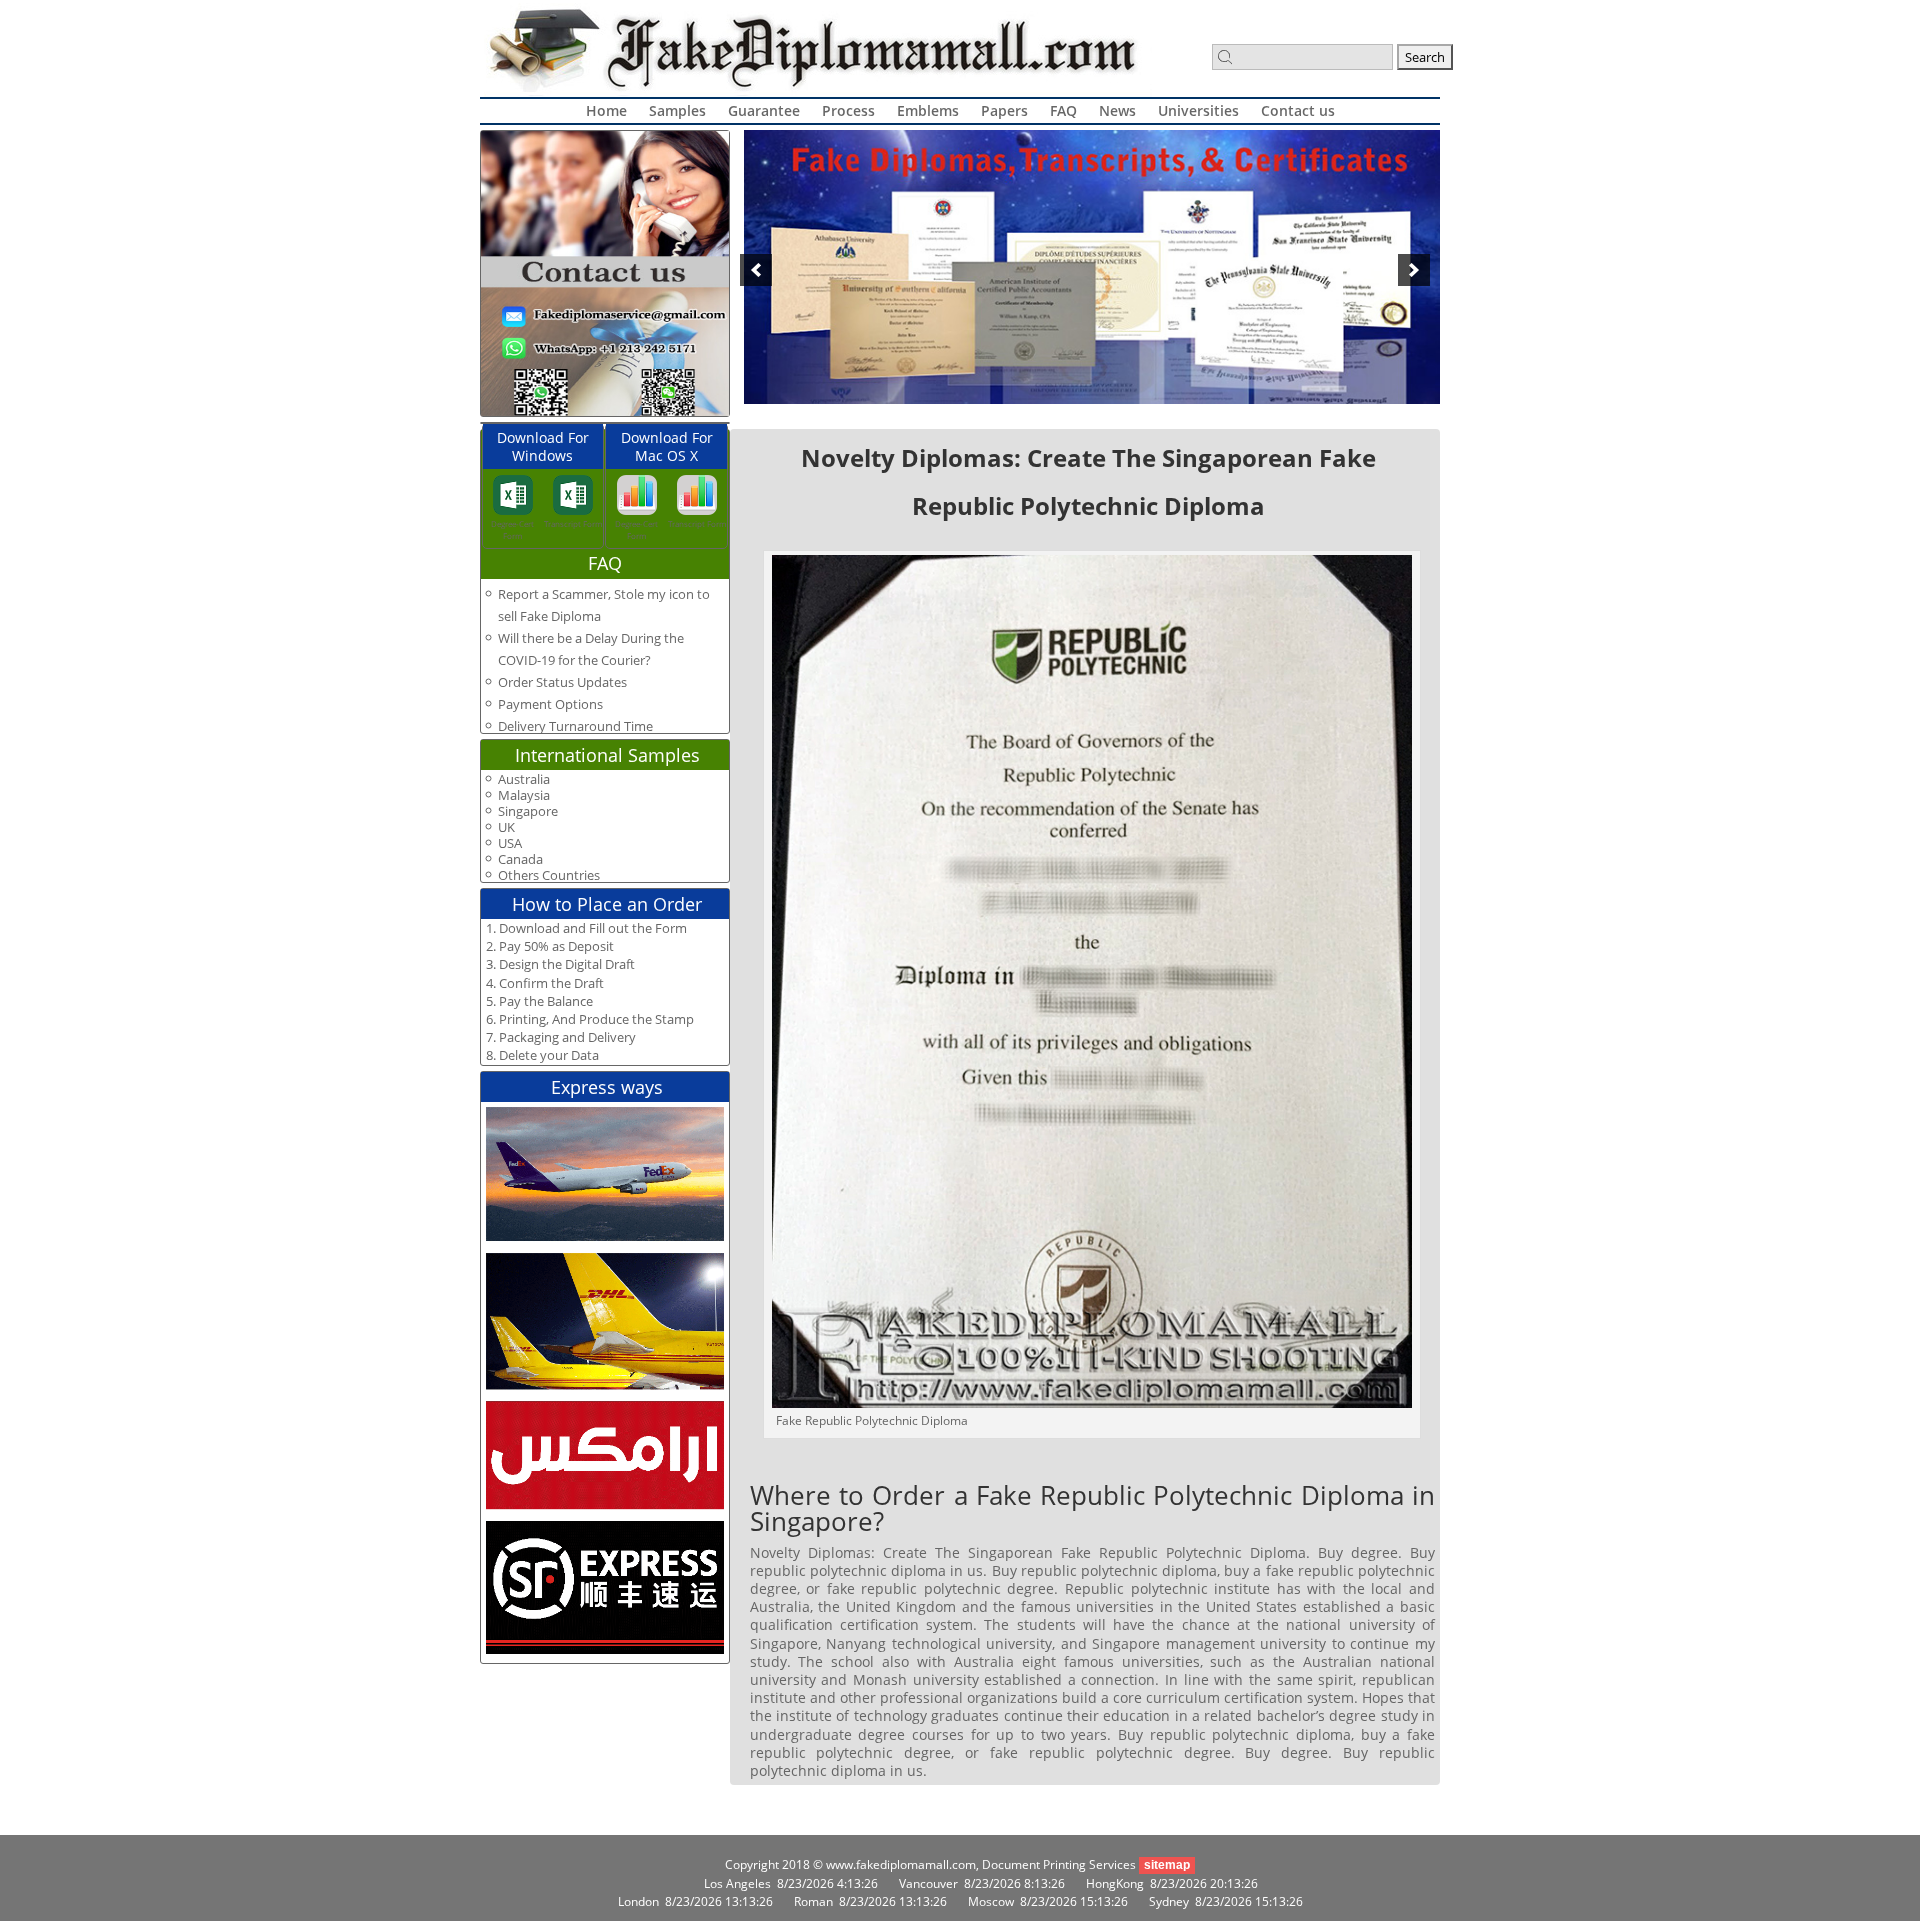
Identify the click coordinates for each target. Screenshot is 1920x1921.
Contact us (1298, 110)
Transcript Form (573, 523)
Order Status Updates (562, 682)
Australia (524, 779)
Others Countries (549, 875)
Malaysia (524, 795)
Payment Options (550, 704)
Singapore (528, 811)
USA (510, 843)
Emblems (928, 110)
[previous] (756, 270)
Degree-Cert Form (512, 529)
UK (506, 827)
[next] (1414, 270)
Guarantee (764, 110)
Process (848, 110)
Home (606, 110)
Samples (677, 110)
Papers (1004, 110)
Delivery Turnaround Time (575, 726)
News (1117, 110)
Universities (1198, 110)
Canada (520, 859)
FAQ (1063, 110)
